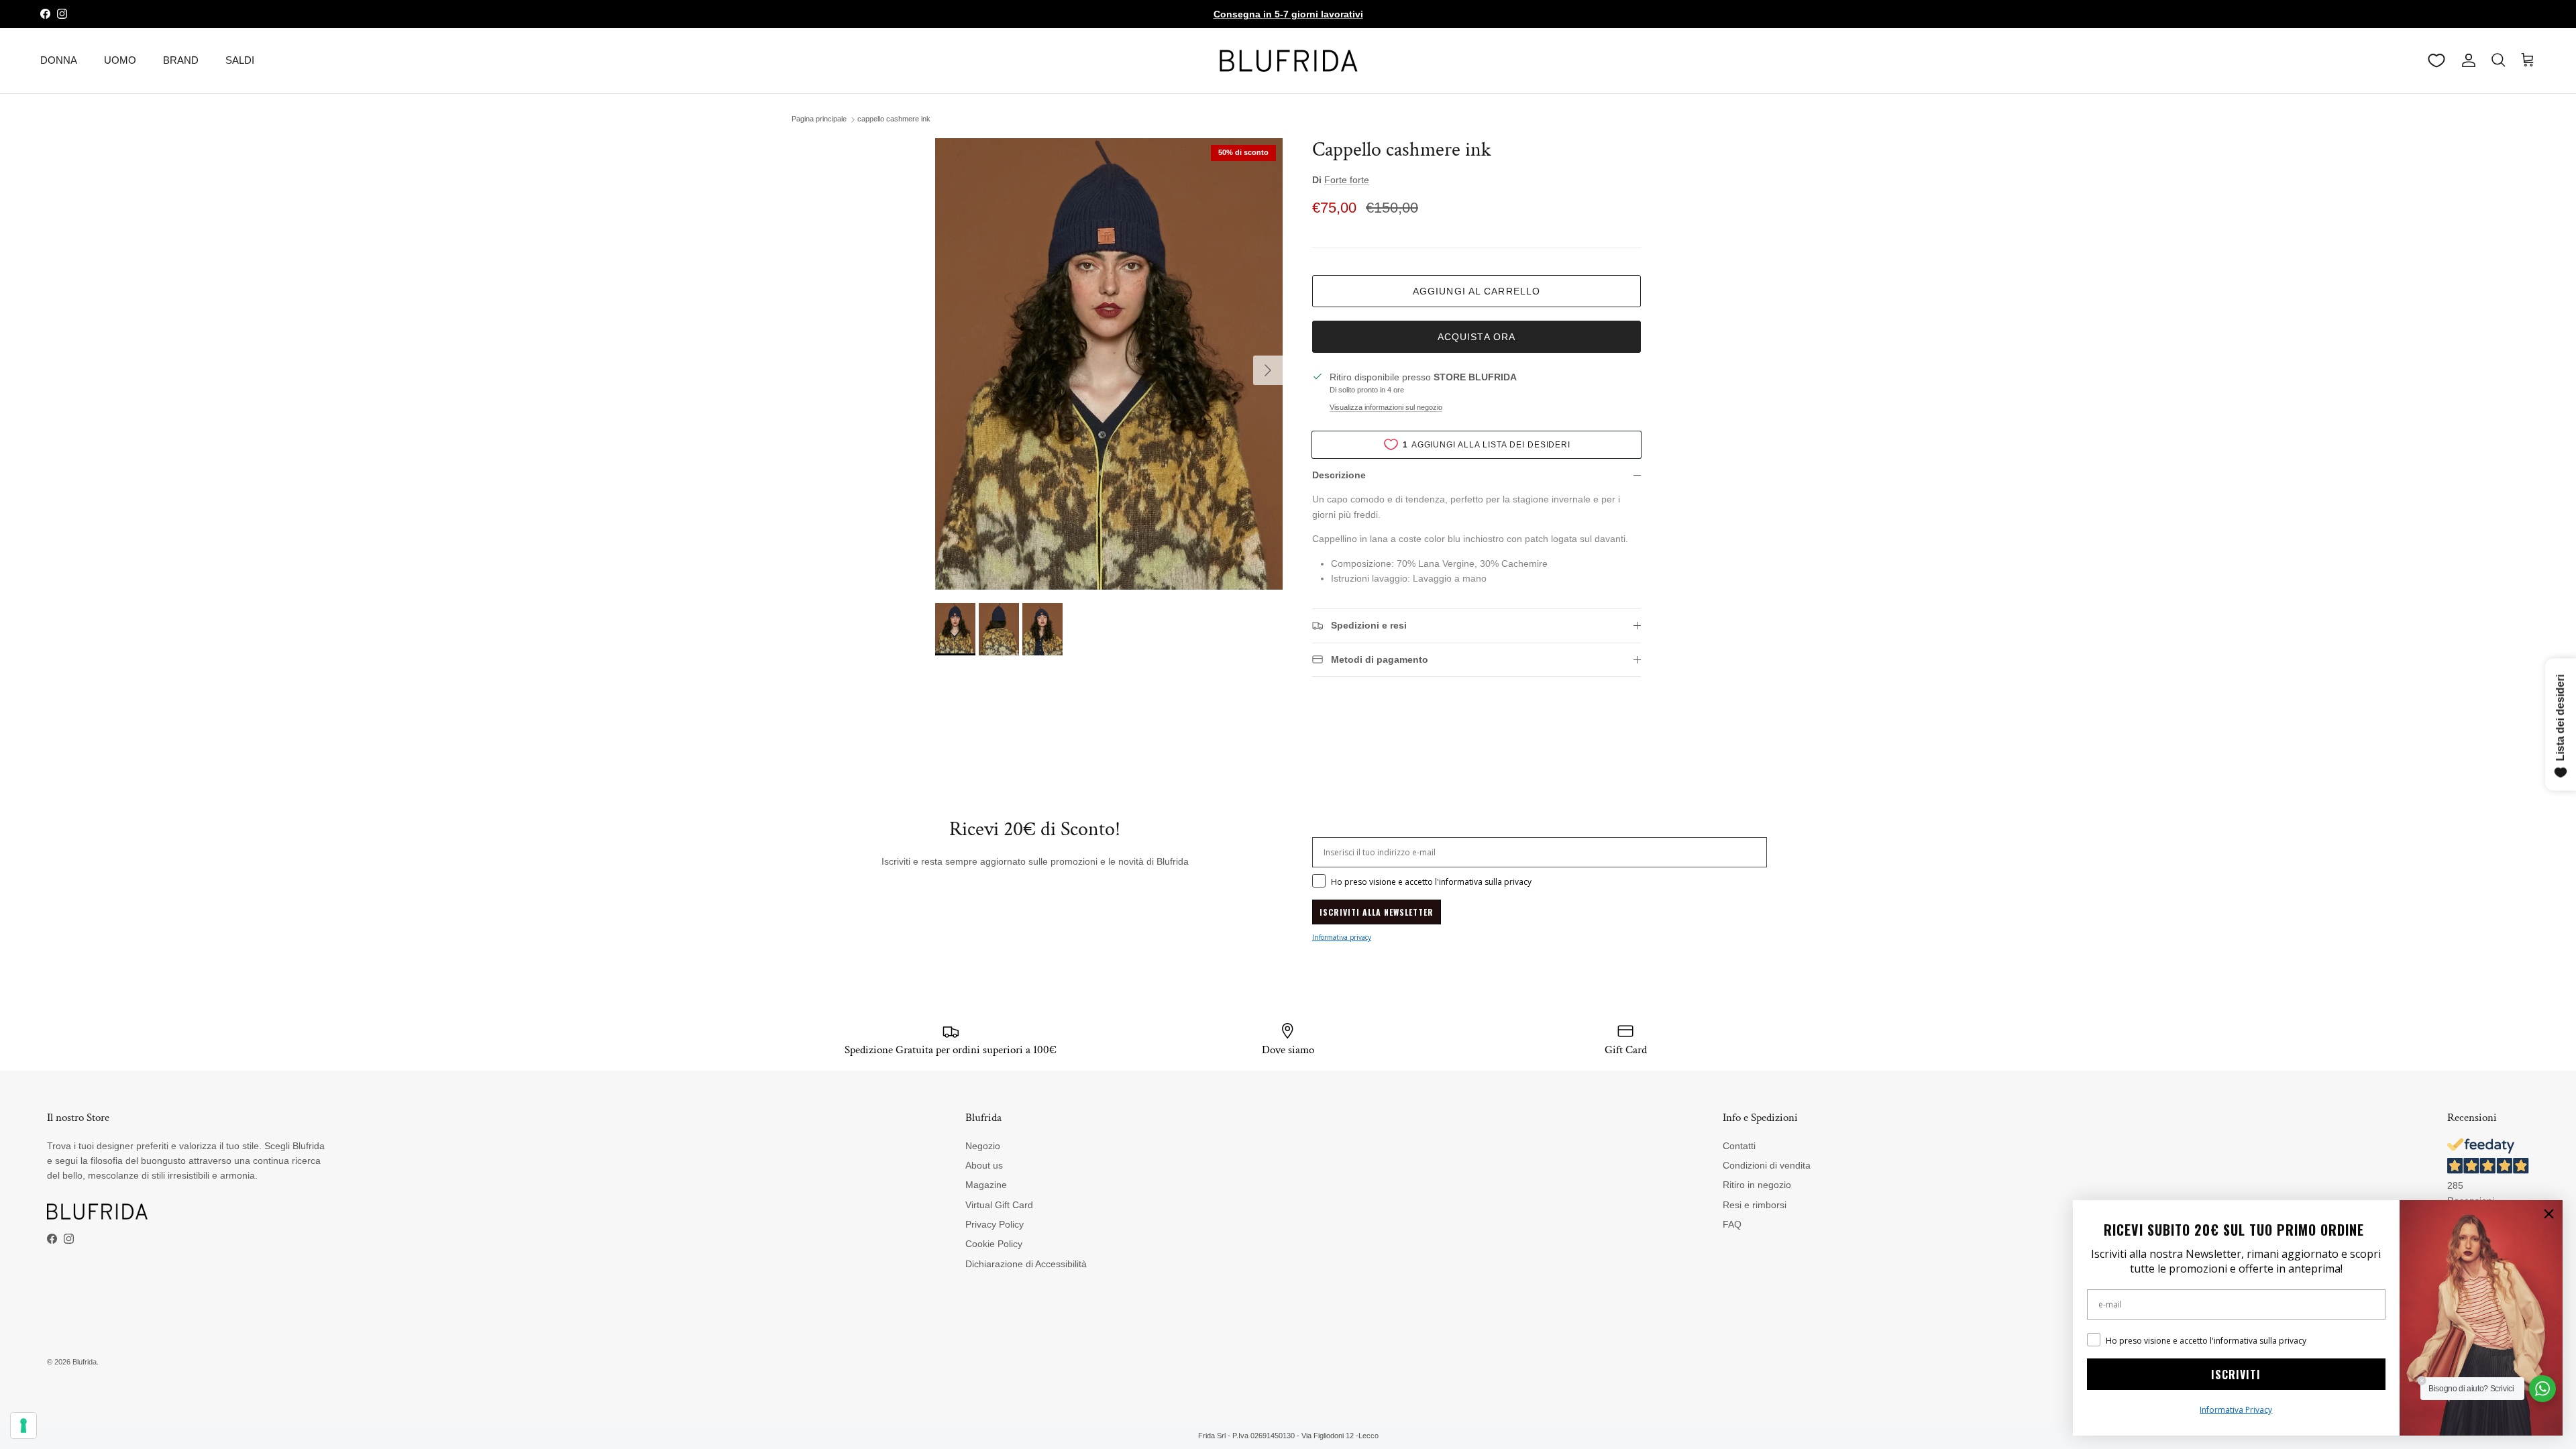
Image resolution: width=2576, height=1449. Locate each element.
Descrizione (1339, 475)
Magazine (986, 1185)
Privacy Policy (995, 1224)
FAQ (1732, 1224)
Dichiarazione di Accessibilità (1026, 1264)
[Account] (2466, 60)
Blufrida (85, 1362)
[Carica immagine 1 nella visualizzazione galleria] (1109, 364)
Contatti (1739, 1146)
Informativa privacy (1342, 937)
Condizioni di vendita (1767, 1165)
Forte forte (1347, 180)
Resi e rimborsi (1755, 1205)
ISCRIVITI (2236, 1375)
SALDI (240, 60)
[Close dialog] (2549, 1214)
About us (984, 1165)
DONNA (59, 60)
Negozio (983, 1146)
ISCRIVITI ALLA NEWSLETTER (1377, 912)
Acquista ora (1477, 337)
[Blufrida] (1288, 61)
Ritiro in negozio (1757, 1185)
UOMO (120, 60)
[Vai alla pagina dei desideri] (2436, 60)
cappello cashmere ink (894, 119)
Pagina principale (819, 119)
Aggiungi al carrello (1477, 291)
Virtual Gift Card (999, 1205)
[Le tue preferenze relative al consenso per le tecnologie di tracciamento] (23, 1426)
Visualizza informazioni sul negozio (1386, 407)
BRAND (181, 60)
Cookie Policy (994, 1244)
